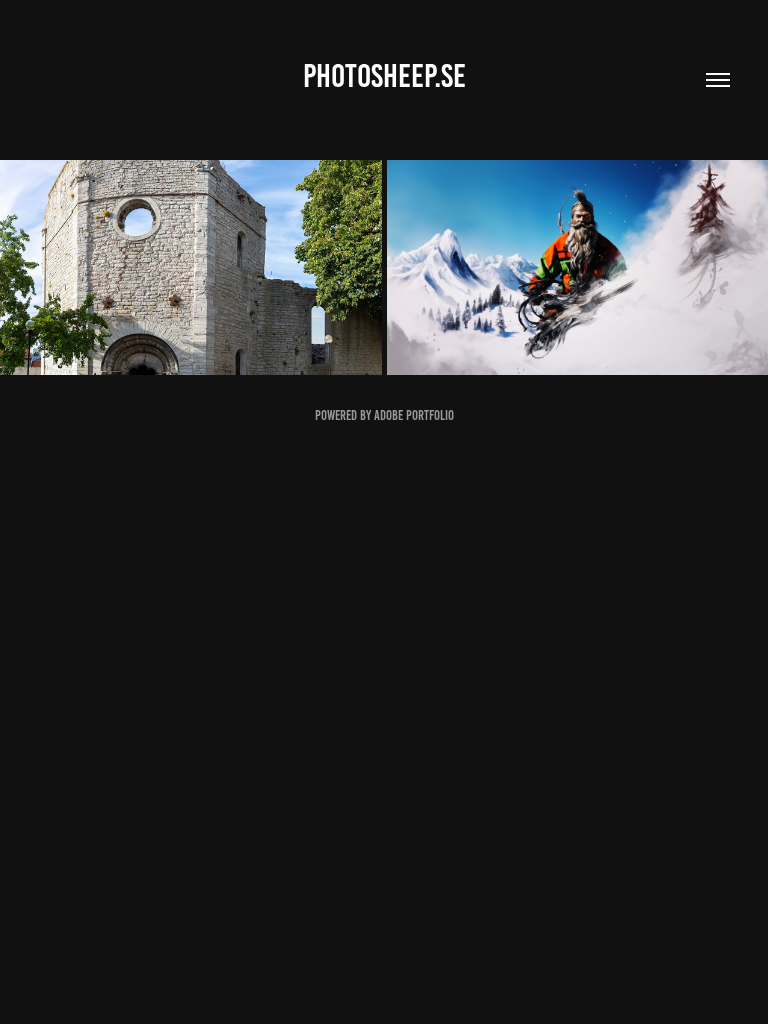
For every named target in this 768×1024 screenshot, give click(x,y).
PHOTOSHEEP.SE (384, 76)
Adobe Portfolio (414, 415)
